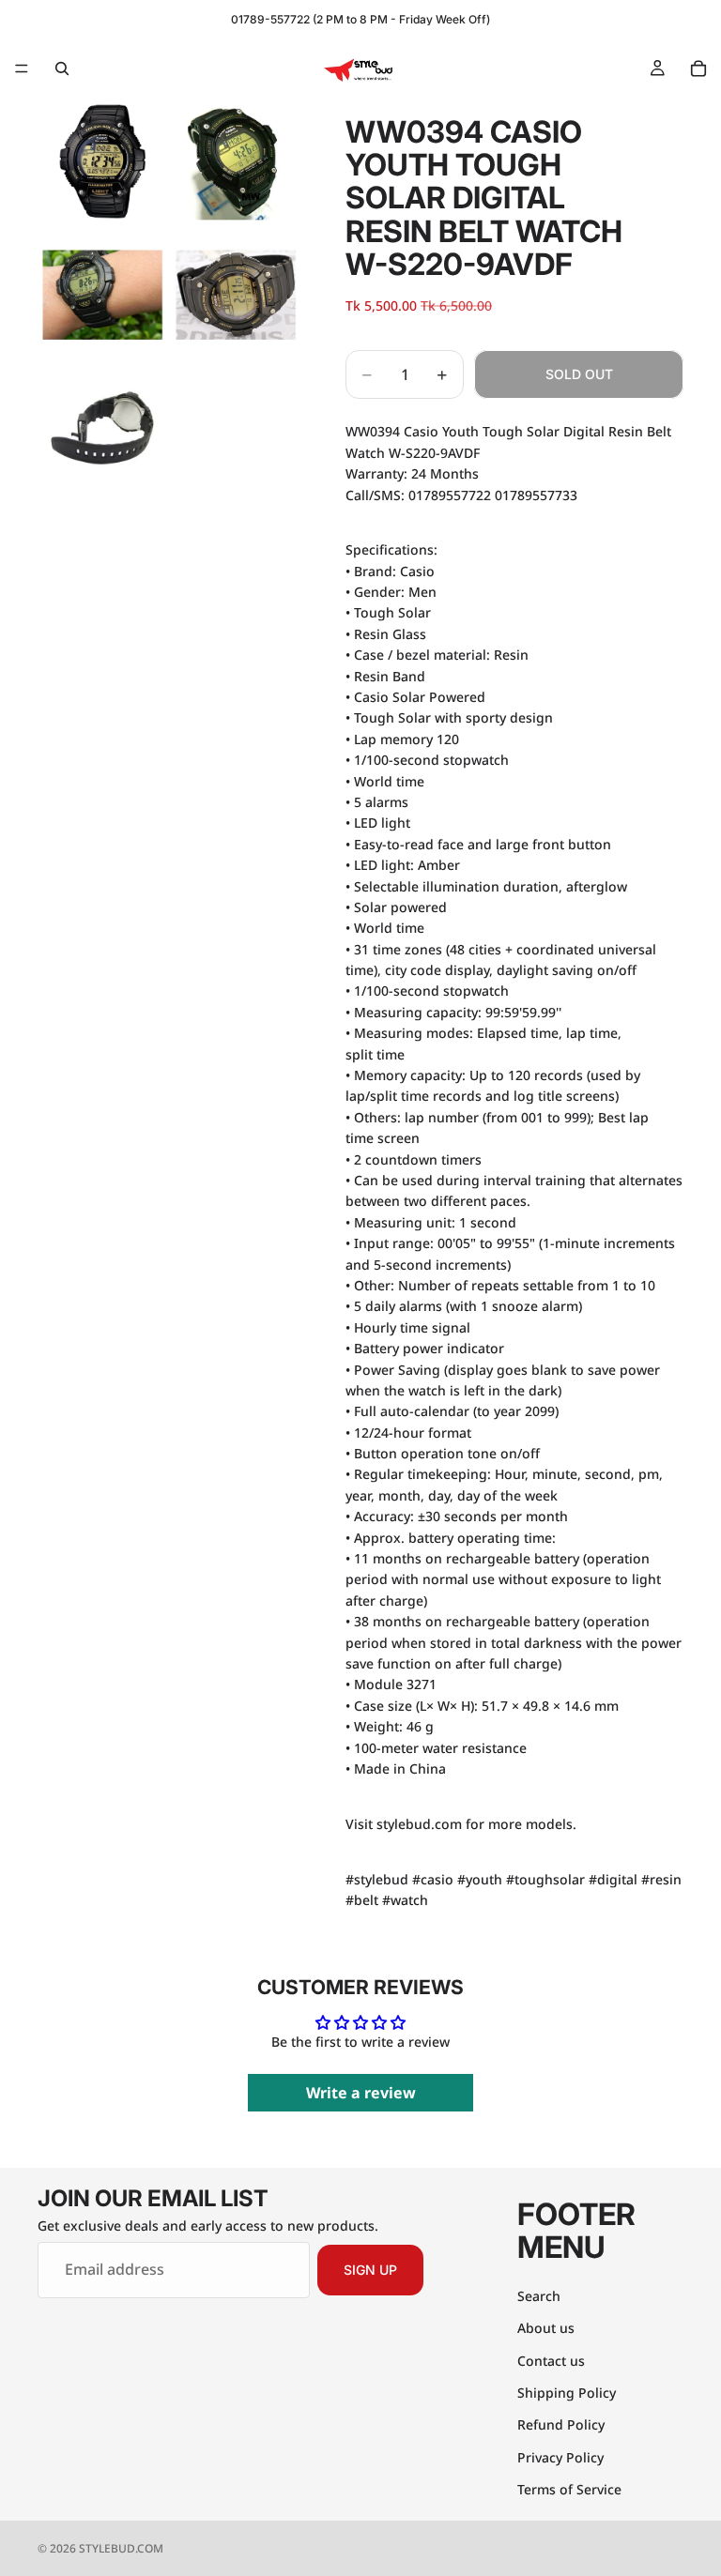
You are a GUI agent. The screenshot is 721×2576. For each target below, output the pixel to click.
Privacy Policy (560, 2457)
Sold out (579, 374)
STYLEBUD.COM (121, 2548)
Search (539, 2296)
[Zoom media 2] (236, 161)
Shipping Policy (567, 2393)
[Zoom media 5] (102, 428)
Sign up (370, 2270)
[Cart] (698, 69)
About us (546, 2328)
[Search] (62, 69)
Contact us (551, 2361)
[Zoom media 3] (102, 295)
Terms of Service (569, 2489)
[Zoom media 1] (102, 161)
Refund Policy (561, 2425)
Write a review (361, 2093)
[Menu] (22, 69)
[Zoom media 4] (236, 295)
